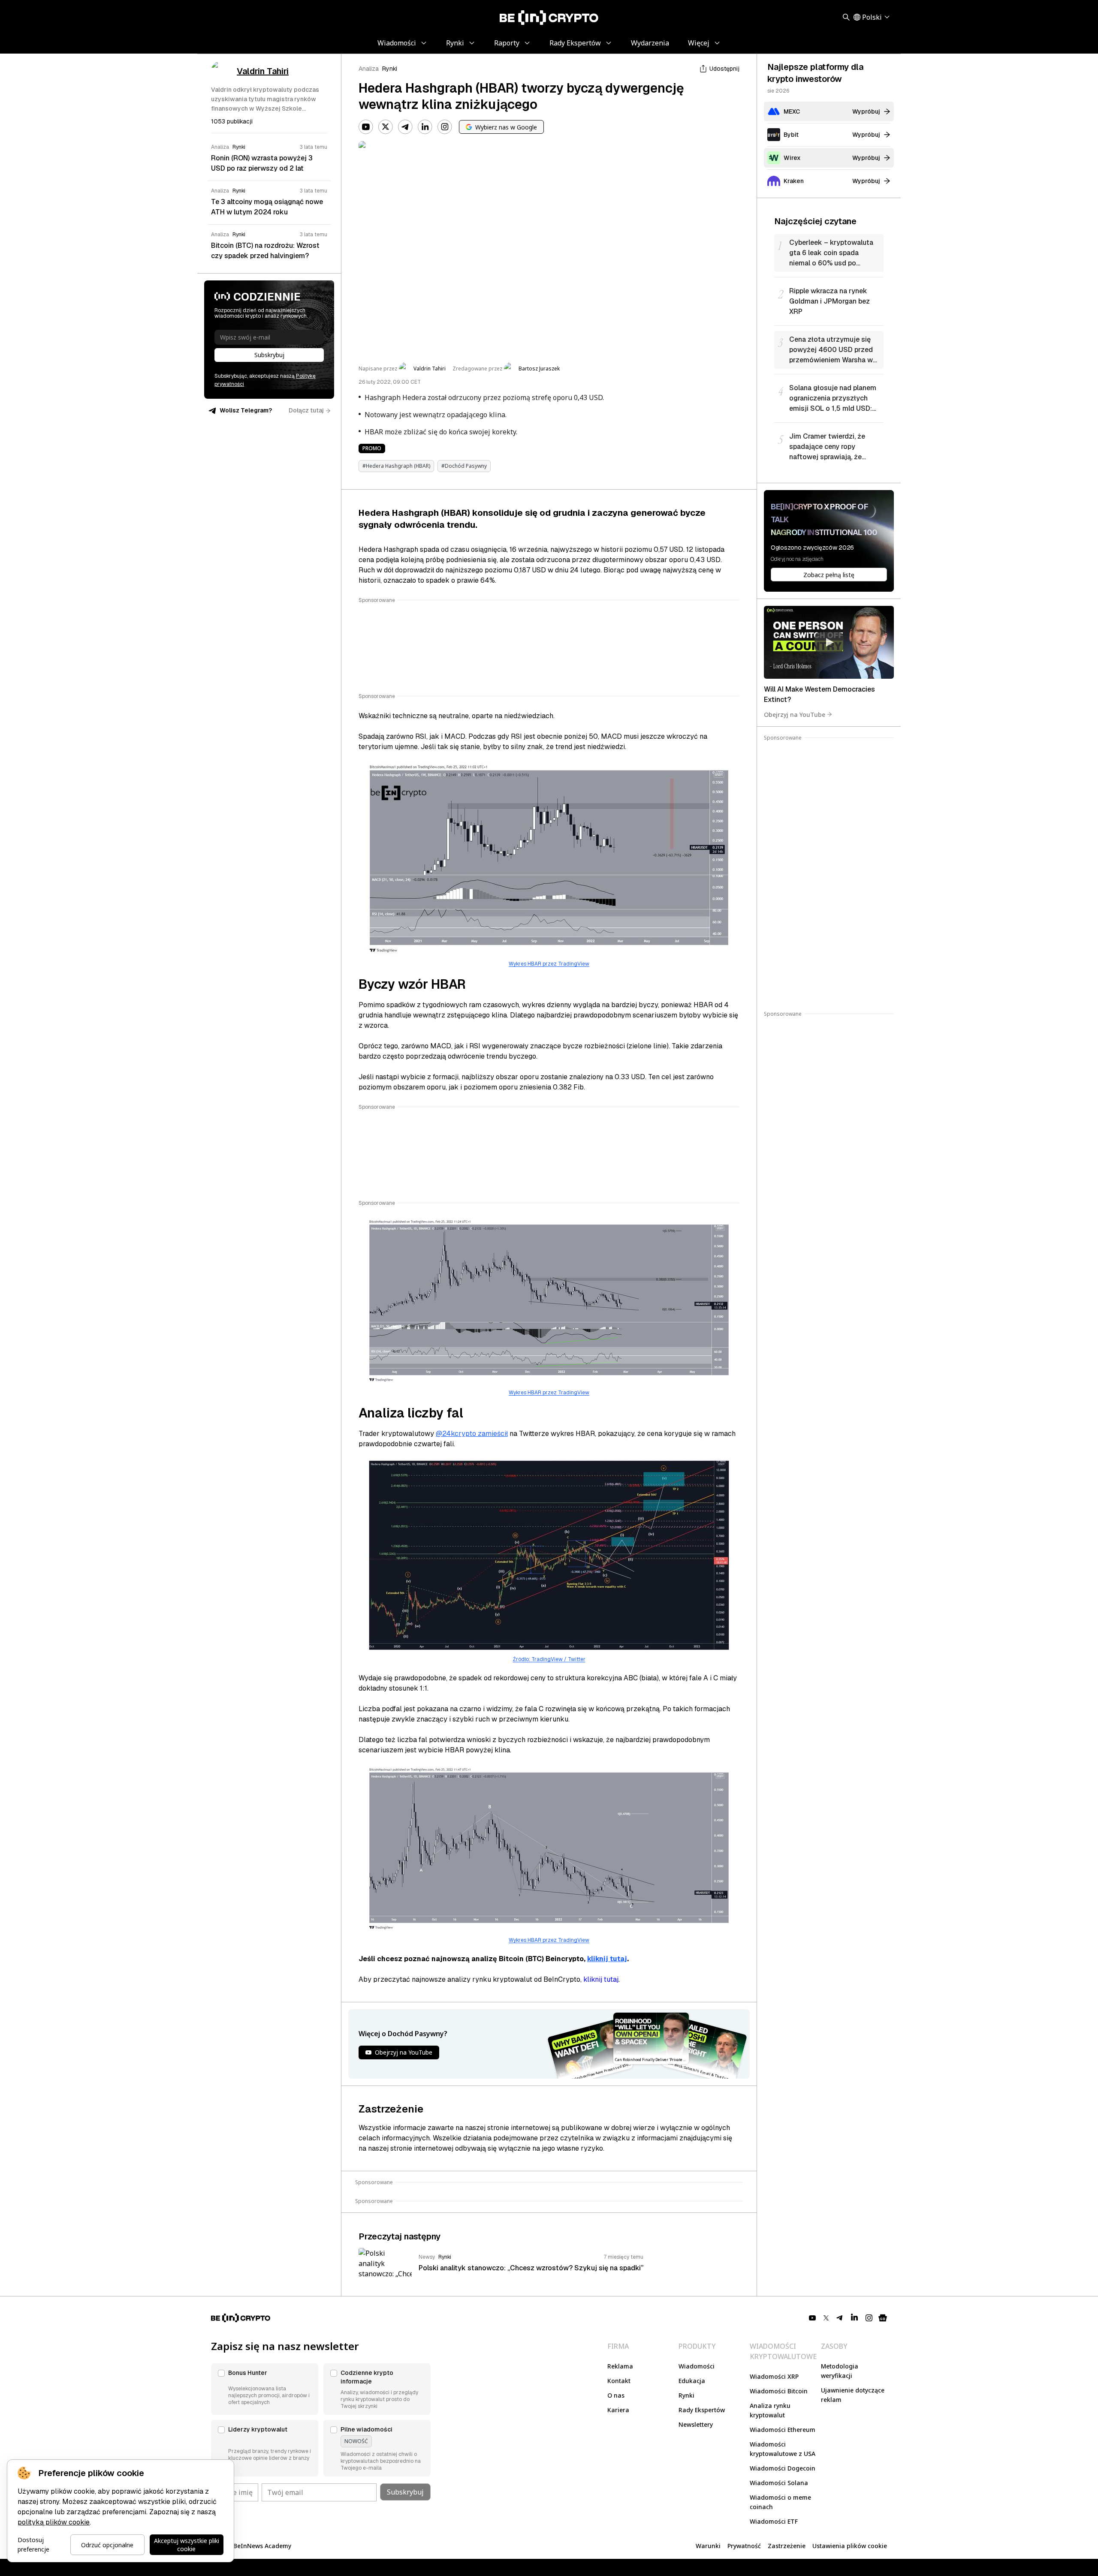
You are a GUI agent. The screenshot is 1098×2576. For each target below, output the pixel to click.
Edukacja (692, 2381)
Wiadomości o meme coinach (780, 2502)
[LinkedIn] (425, 127)
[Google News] (883, 2318)
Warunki (708, 2546)
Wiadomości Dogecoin (783, 2468)
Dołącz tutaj (306, 410)
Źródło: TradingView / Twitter (549, 1659)
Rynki (390, 69)
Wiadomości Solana (779, 2483)
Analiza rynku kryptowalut (770, 2410)
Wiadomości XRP (774, 2376)
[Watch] (829, 642)
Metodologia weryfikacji (840, 2371)
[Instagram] (445, 127)
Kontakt (619, 2381)
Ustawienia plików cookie (850, 2546)
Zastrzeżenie (787, 2546)
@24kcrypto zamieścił (472, 1434)
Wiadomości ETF (774, 2521)
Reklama (620, 2366)
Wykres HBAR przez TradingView (549, 964)
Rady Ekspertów (702, 2410)
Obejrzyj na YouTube (795, 714)
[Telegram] (405, 127)
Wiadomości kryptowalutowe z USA (783, 2449)
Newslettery (696, 2424)
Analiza (369, 69)
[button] (265, 2389)
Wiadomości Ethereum (783, 2430)
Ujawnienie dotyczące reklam (853, 2395)
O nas (616, 2395)
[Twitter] (386, 127)
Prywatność (744, 2546)
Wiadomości (697, 2366)
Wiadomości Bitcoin (779, 2391)
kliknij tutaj (607, 1959)
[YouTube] (366, 127)
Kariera (618, 2410)
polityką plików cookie (54, 2522)
